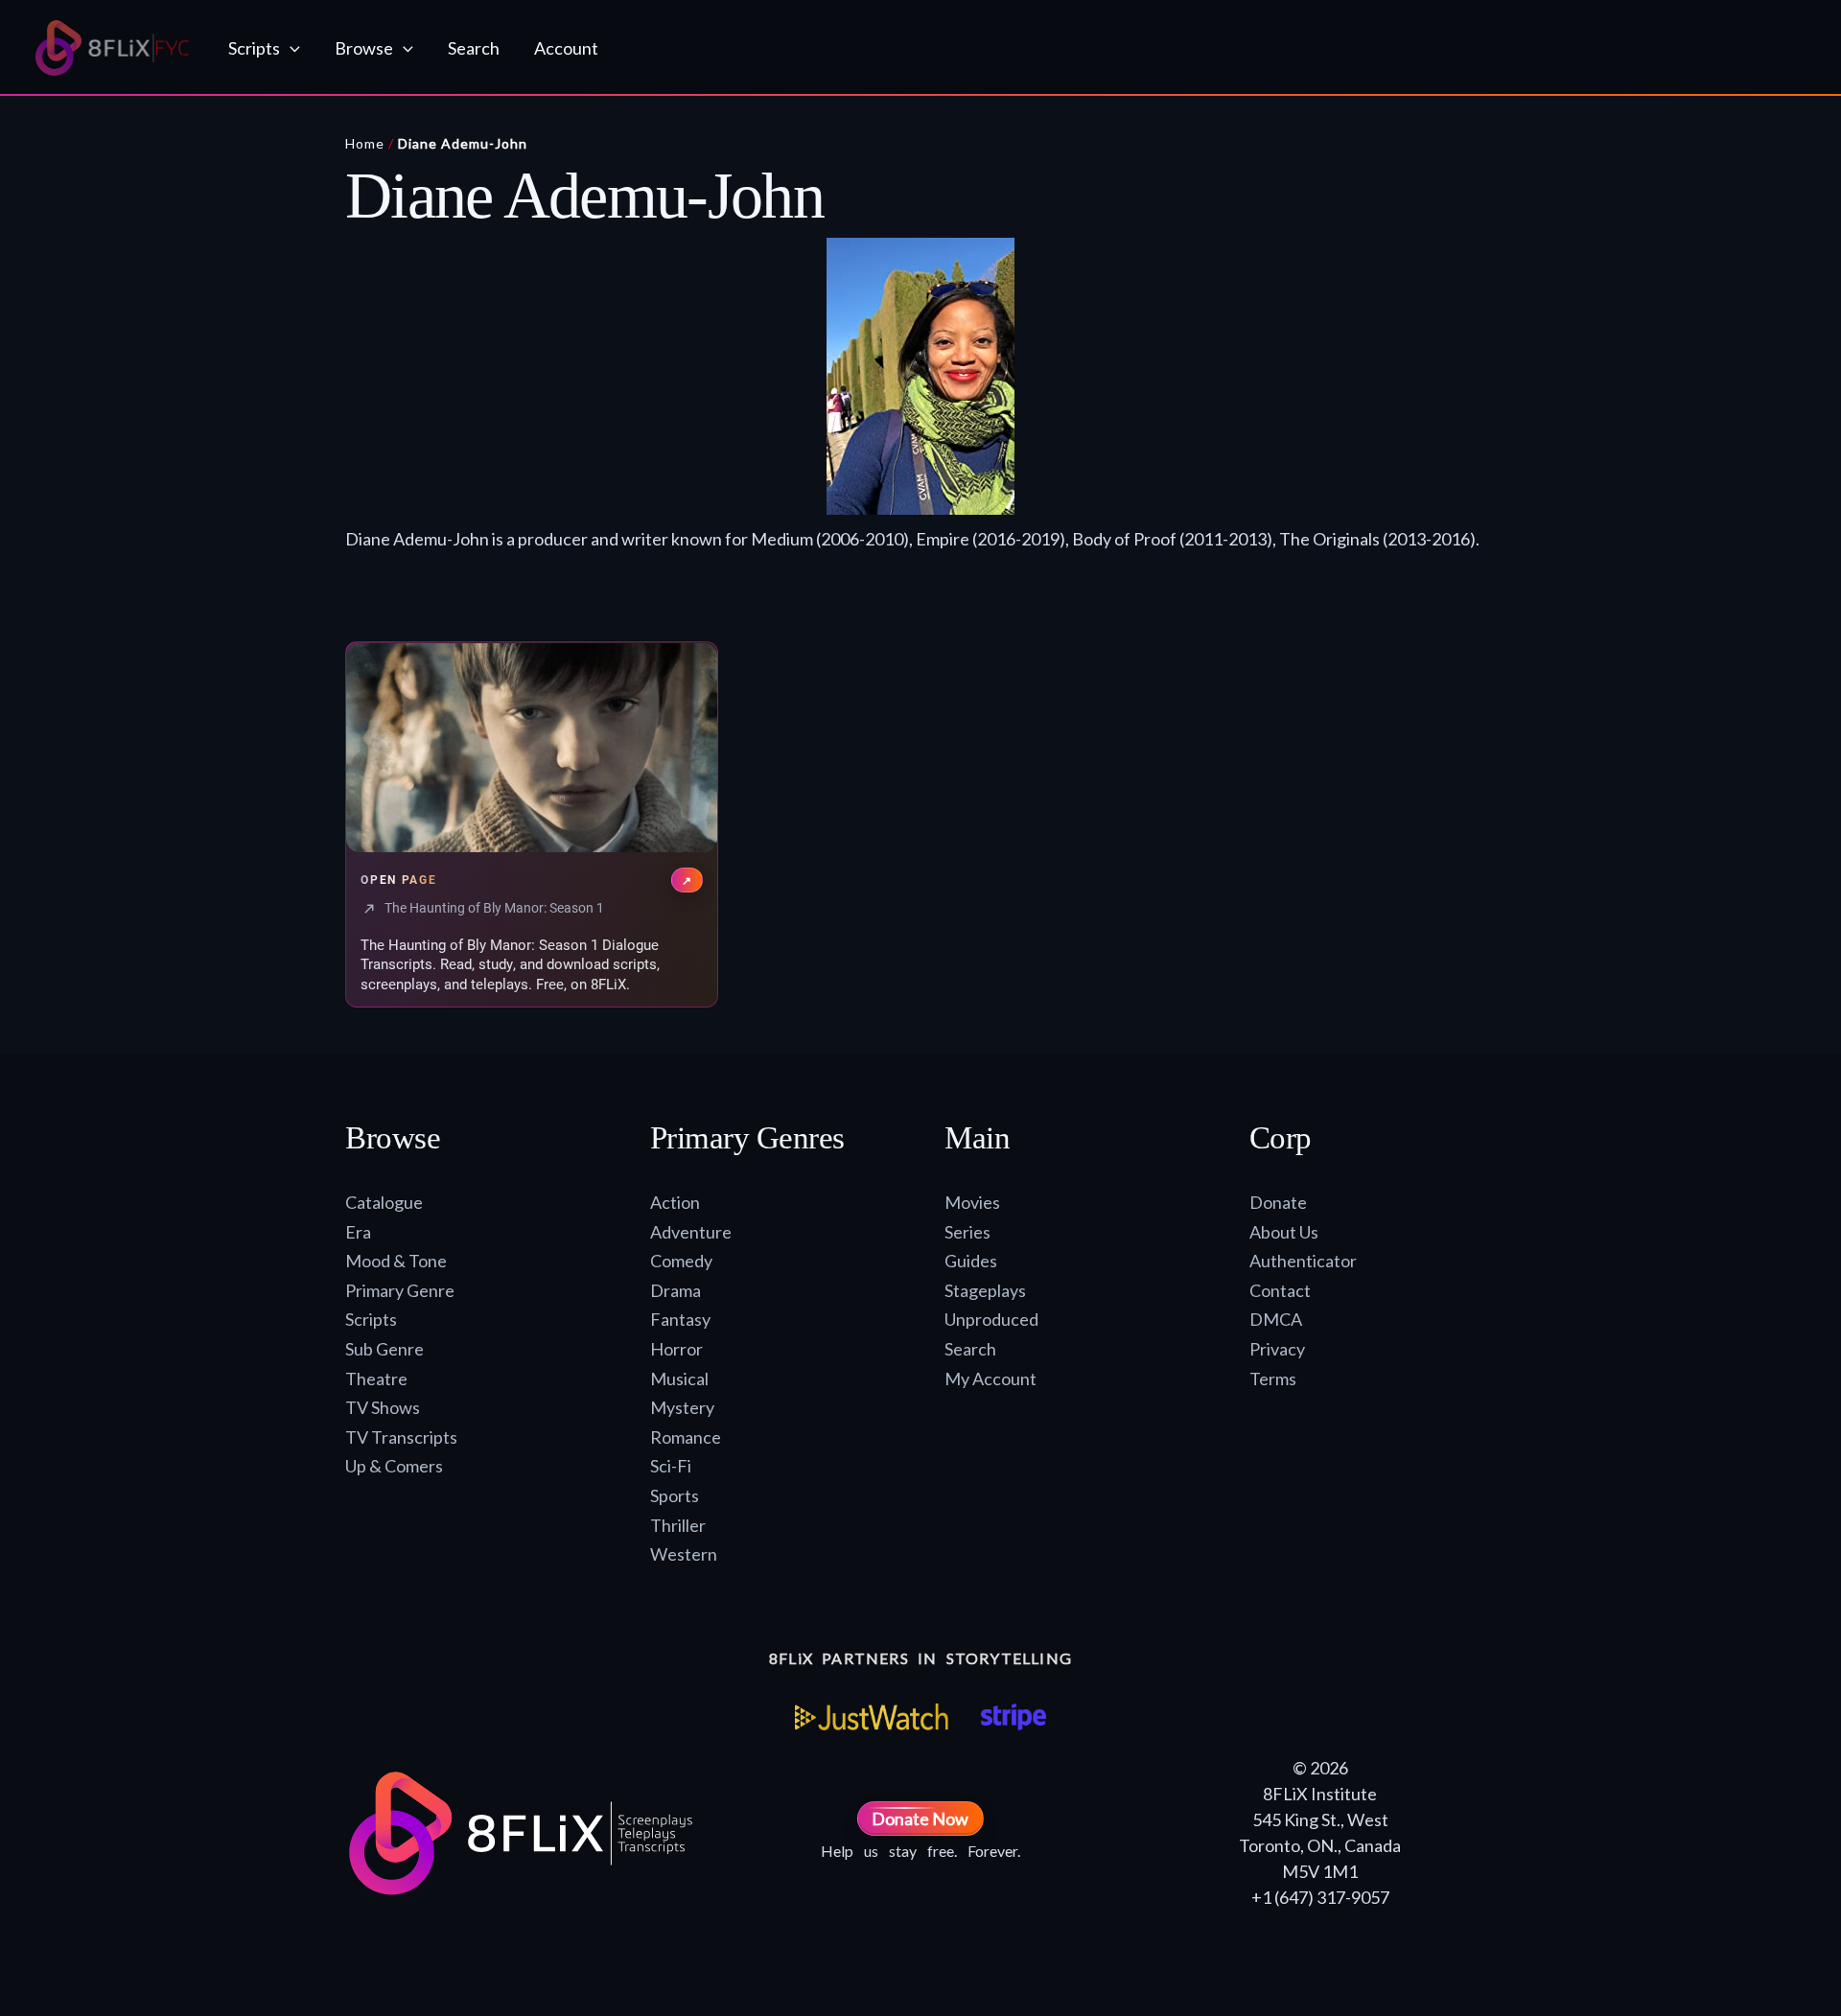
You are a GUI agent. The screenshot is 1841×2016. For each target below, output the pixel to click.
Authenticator (1303, 1261)
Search (970, 1349)
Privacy (1277, 1349)
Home (365, 143)
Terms (1273, 1379)
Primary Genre (400, 1290)
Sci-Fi (671, 1466)
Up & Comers (394, 1466)
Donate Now (920, 1819)
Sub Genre (385, 1349)
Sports (675, 1495)
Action (675, 1202)
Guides (971, 1261)
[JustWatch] (872, 1717)
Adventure (691, 1232)
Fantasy (680, 1319)
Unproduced (991, 1319)
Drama (676, 1290)
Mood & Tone (396, 1261)
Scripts (371, 1319)
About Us (1284, 1232)
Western (684, 1554)
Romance (686, 1437)
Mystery (682, 1407)
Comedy (681, 1261)
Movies (972, 1202)
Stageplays (985, 1290)
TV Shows (383, 1407)
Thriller (678, 1525)
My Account (990, 1379)
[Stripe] (1013, 1717)
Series (967, 1232)
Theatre (376, 1379)
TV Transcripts (401, 1437)
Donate (1278, 1202)
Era (358, 1232)
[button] (290, 48)
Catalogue (384, 1202)
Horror (676, 1349)
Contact (1280, 1290)
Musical (679, 1379)
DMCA (1276, 1319)
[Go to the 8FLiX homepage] (113, 48)
